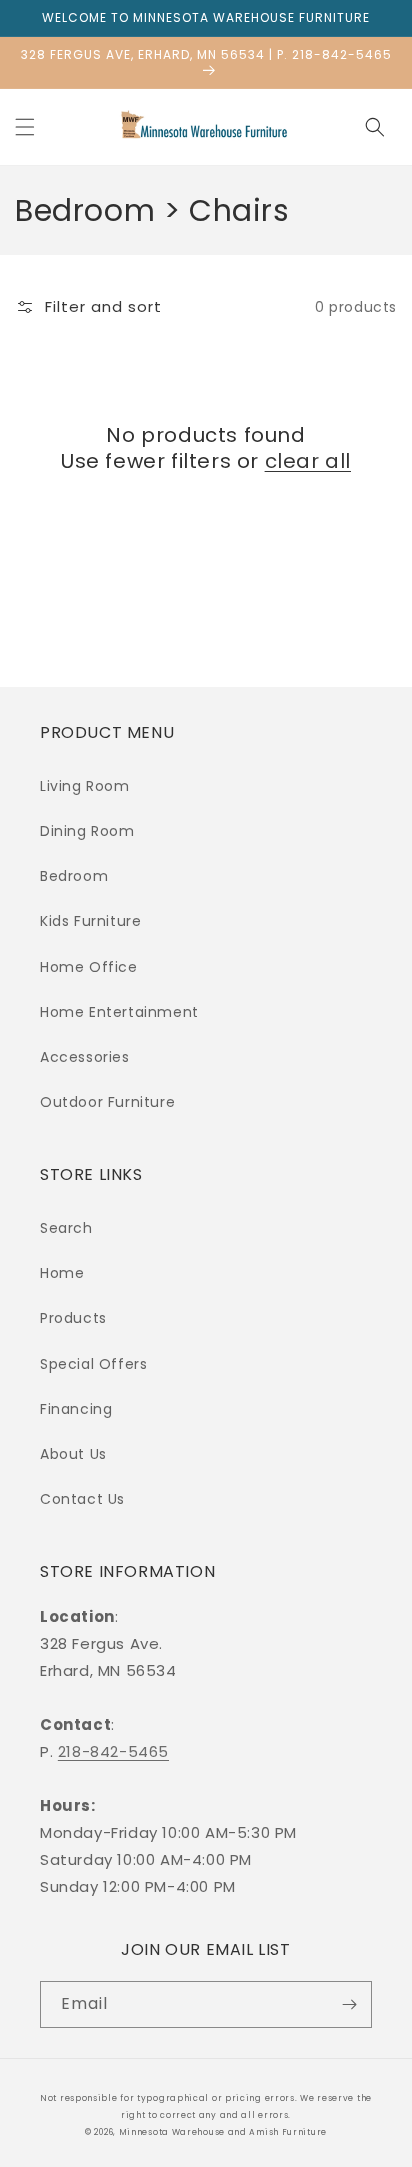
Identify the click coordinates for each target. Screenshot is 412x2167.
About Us (73, 1454)
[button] (25, 127)
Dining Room (87, 831)
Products (73, 1318)
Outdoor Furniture (107, 1102)
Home (62, 1273)
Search (66, 1228)
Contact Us (82, 1499)
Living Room (85, 786)
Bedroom (74, 876)
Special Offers (93, 1364)
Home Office (89, 967)
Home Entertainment (119, 1012)
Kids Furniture (90, 921)
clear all (308, 461)
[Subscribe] (349, 2004)
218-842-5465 (113, 1751)
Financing (76, 1409)
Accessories (85, 1057)
